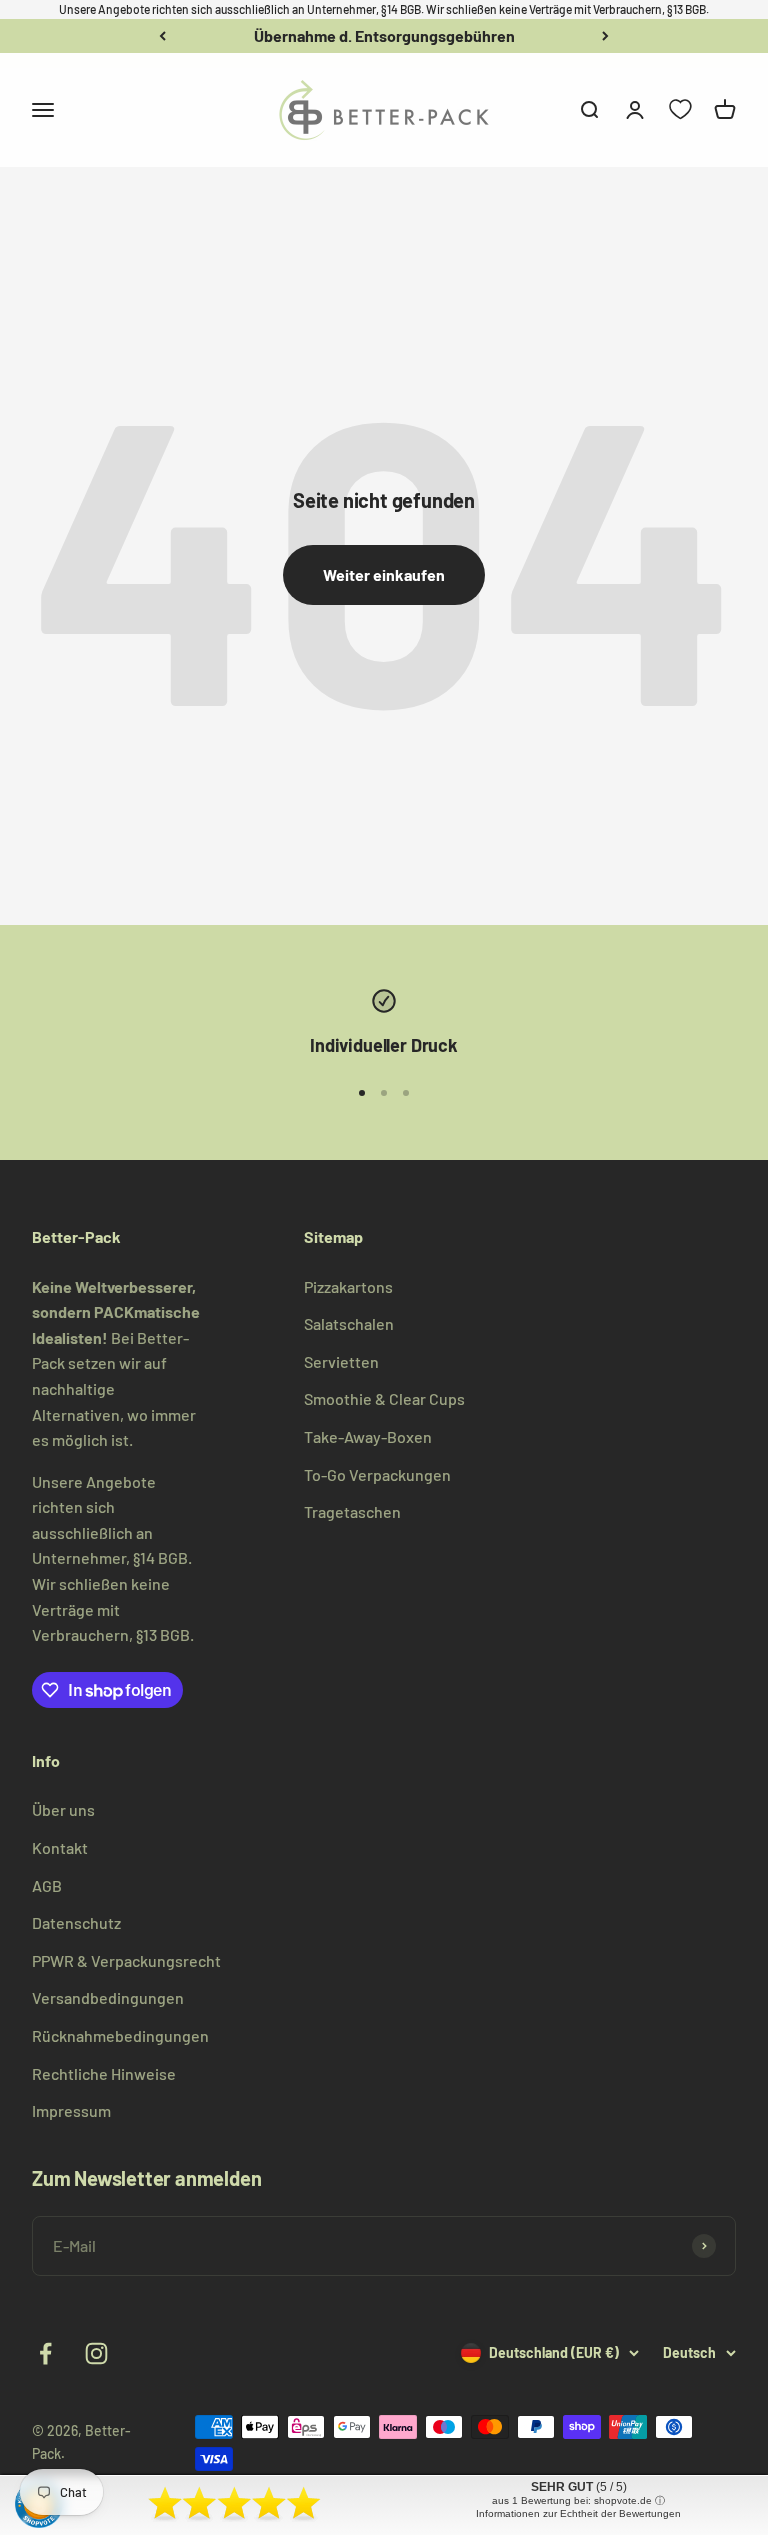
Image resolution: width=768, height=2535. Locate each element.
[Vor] (605, 36)
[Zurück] (162, 36)
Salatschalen (349, 1323)
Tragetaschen (352, 1511)
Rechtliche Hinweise (104, 2073)
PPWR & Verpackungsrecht (126, 1960)
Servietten (341, 1361)
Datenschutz (76, 1922)
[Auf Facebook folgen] (45, 2353)
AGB (47, 1885)
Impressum (71, 2110)
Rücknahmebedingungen (120, 2035)
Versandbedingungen (108, 1997)
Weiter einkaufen (384, 574)
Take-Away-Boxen (368, 1436)
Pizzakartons (348, 1286)
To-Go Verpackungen (377, 1474)
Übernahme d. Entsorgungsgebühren (384, 35)
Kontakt (60, 1847)
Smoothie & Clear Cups (384, 1398)
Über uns (63, 1809)
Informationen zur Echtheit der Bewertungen (578, 2513)
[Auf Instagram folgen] (96, 2353)
